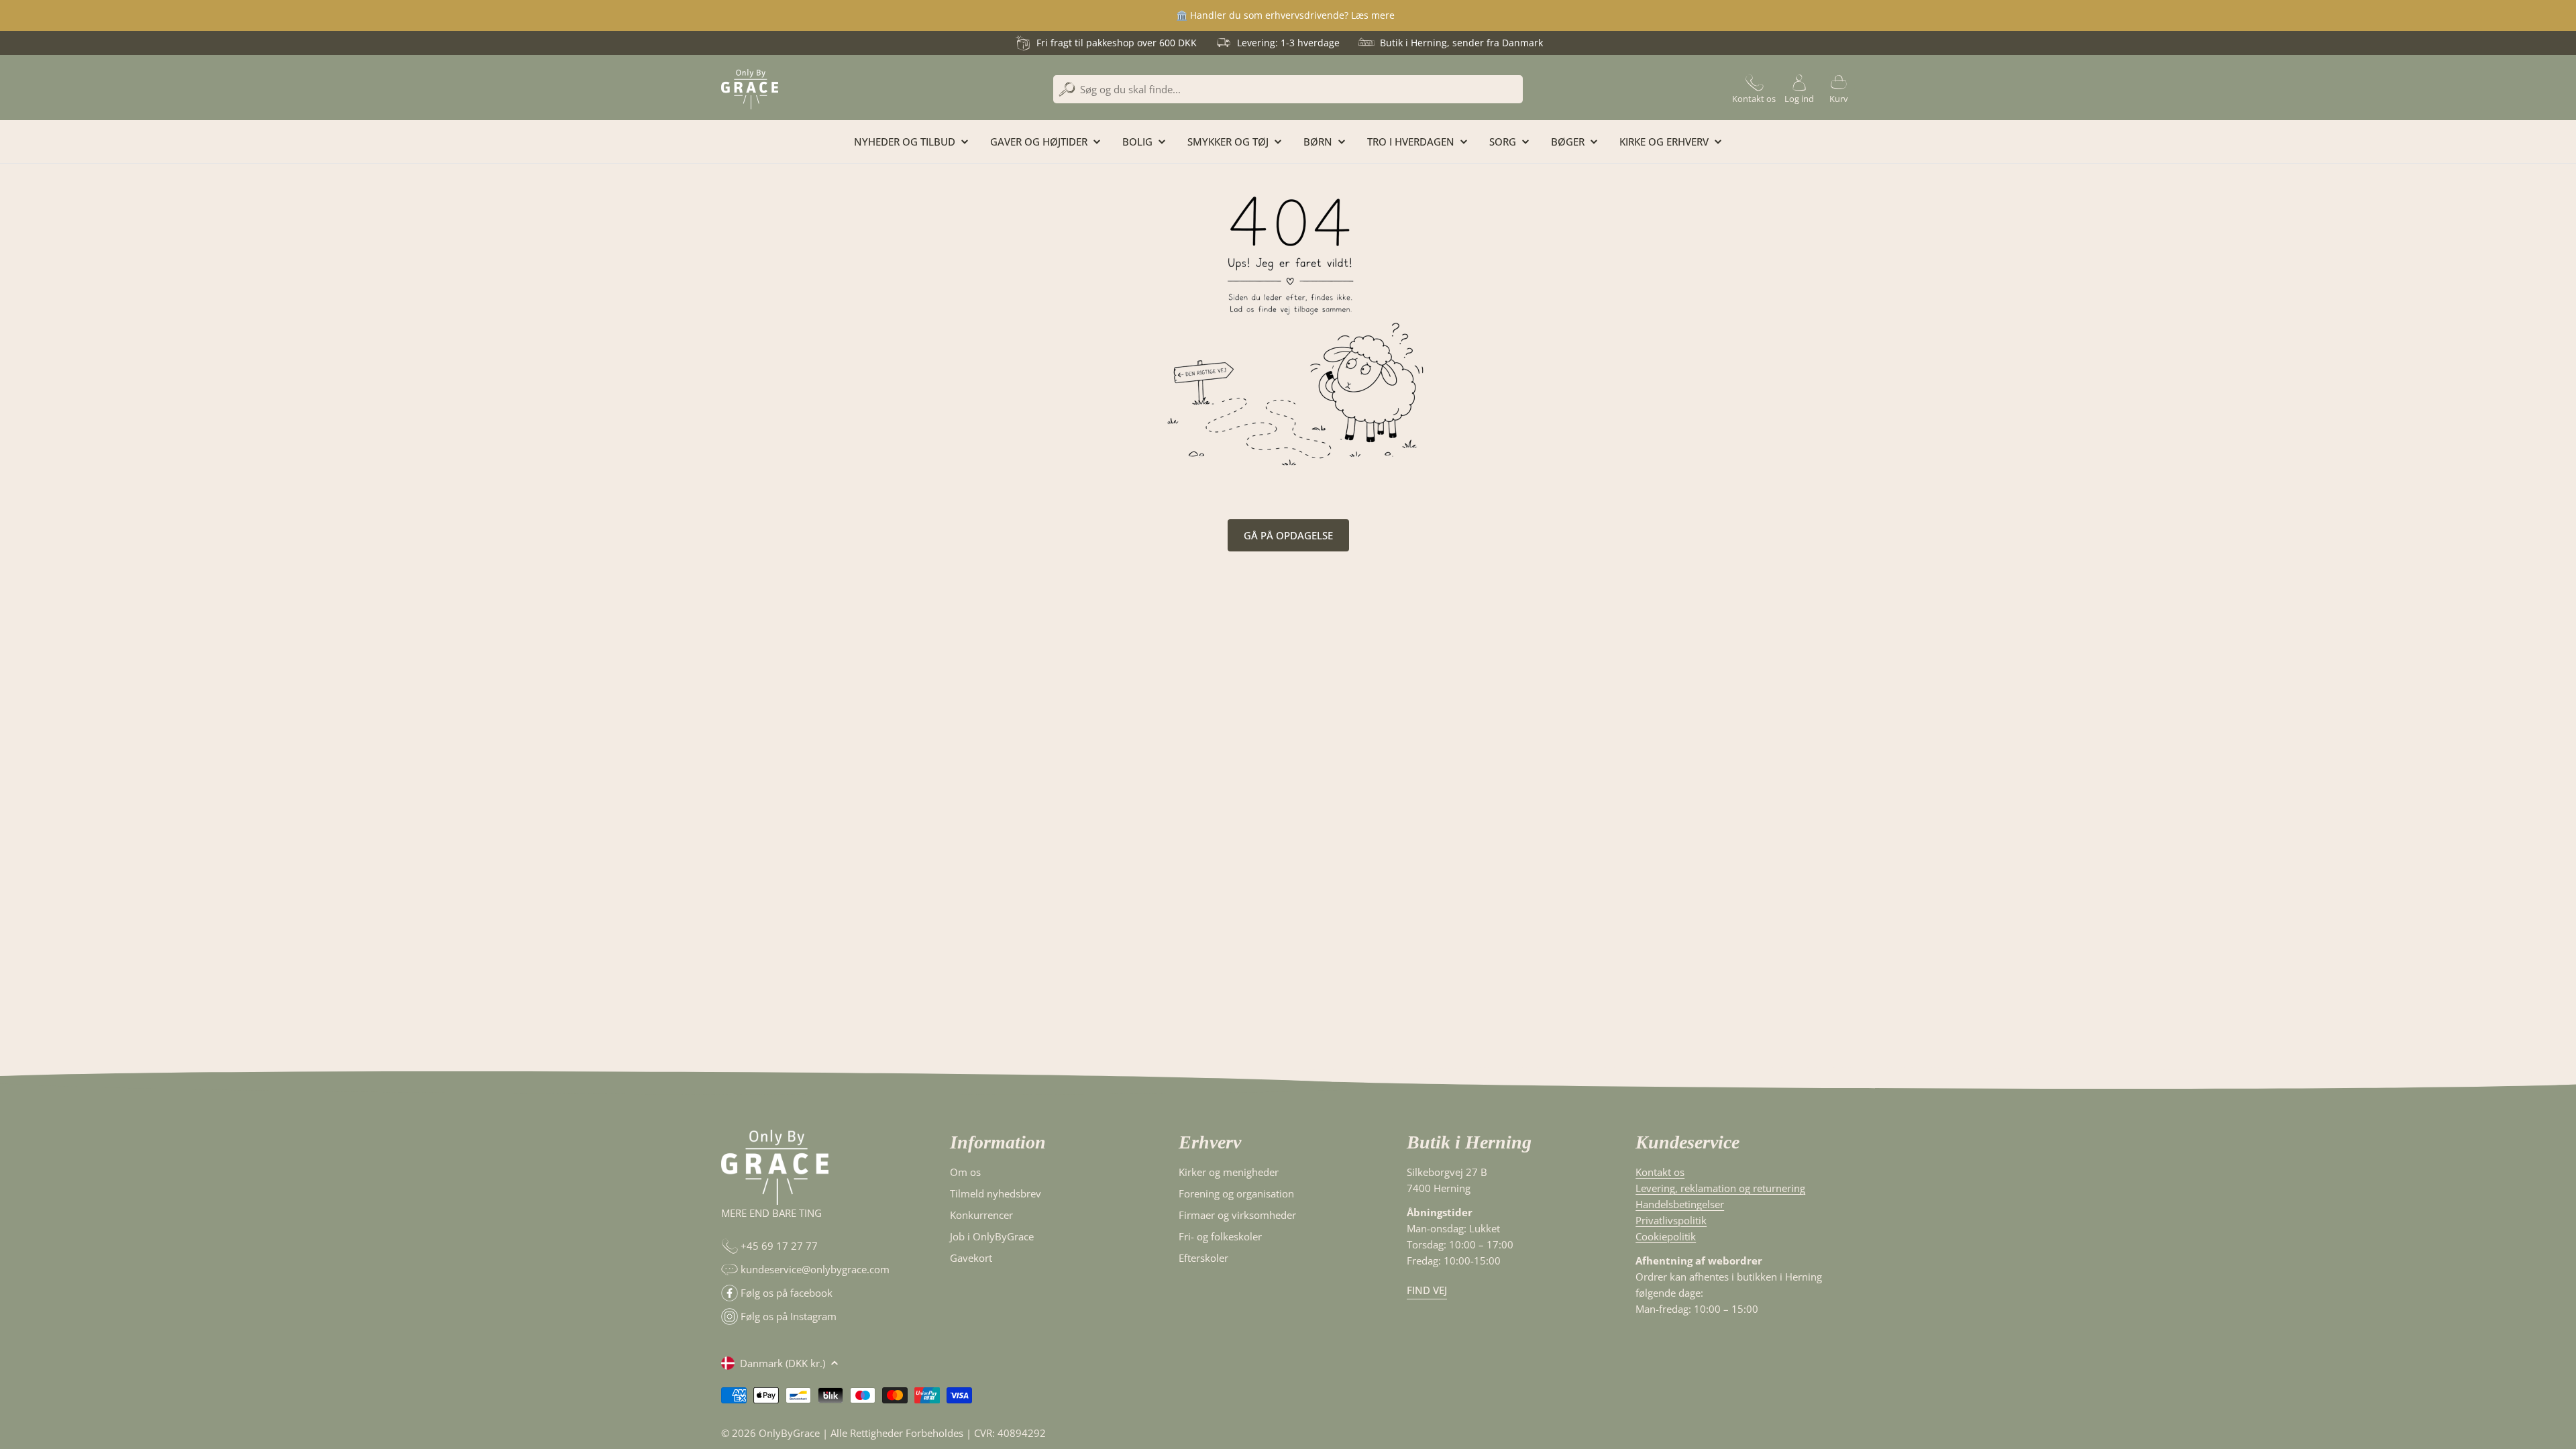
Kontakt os (1660, 1172)
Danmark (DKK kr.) (783, 1363)
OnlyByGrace (789, 1433)
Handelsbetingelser (1680, 1204)
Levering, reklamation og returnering (1720, 1188)
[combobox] (1288, 89)
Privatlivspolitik (1671, 1220)
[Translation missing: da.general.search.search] (1067, 90)
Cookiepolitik (1666, 1236)
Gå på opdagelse (1288, 535)
